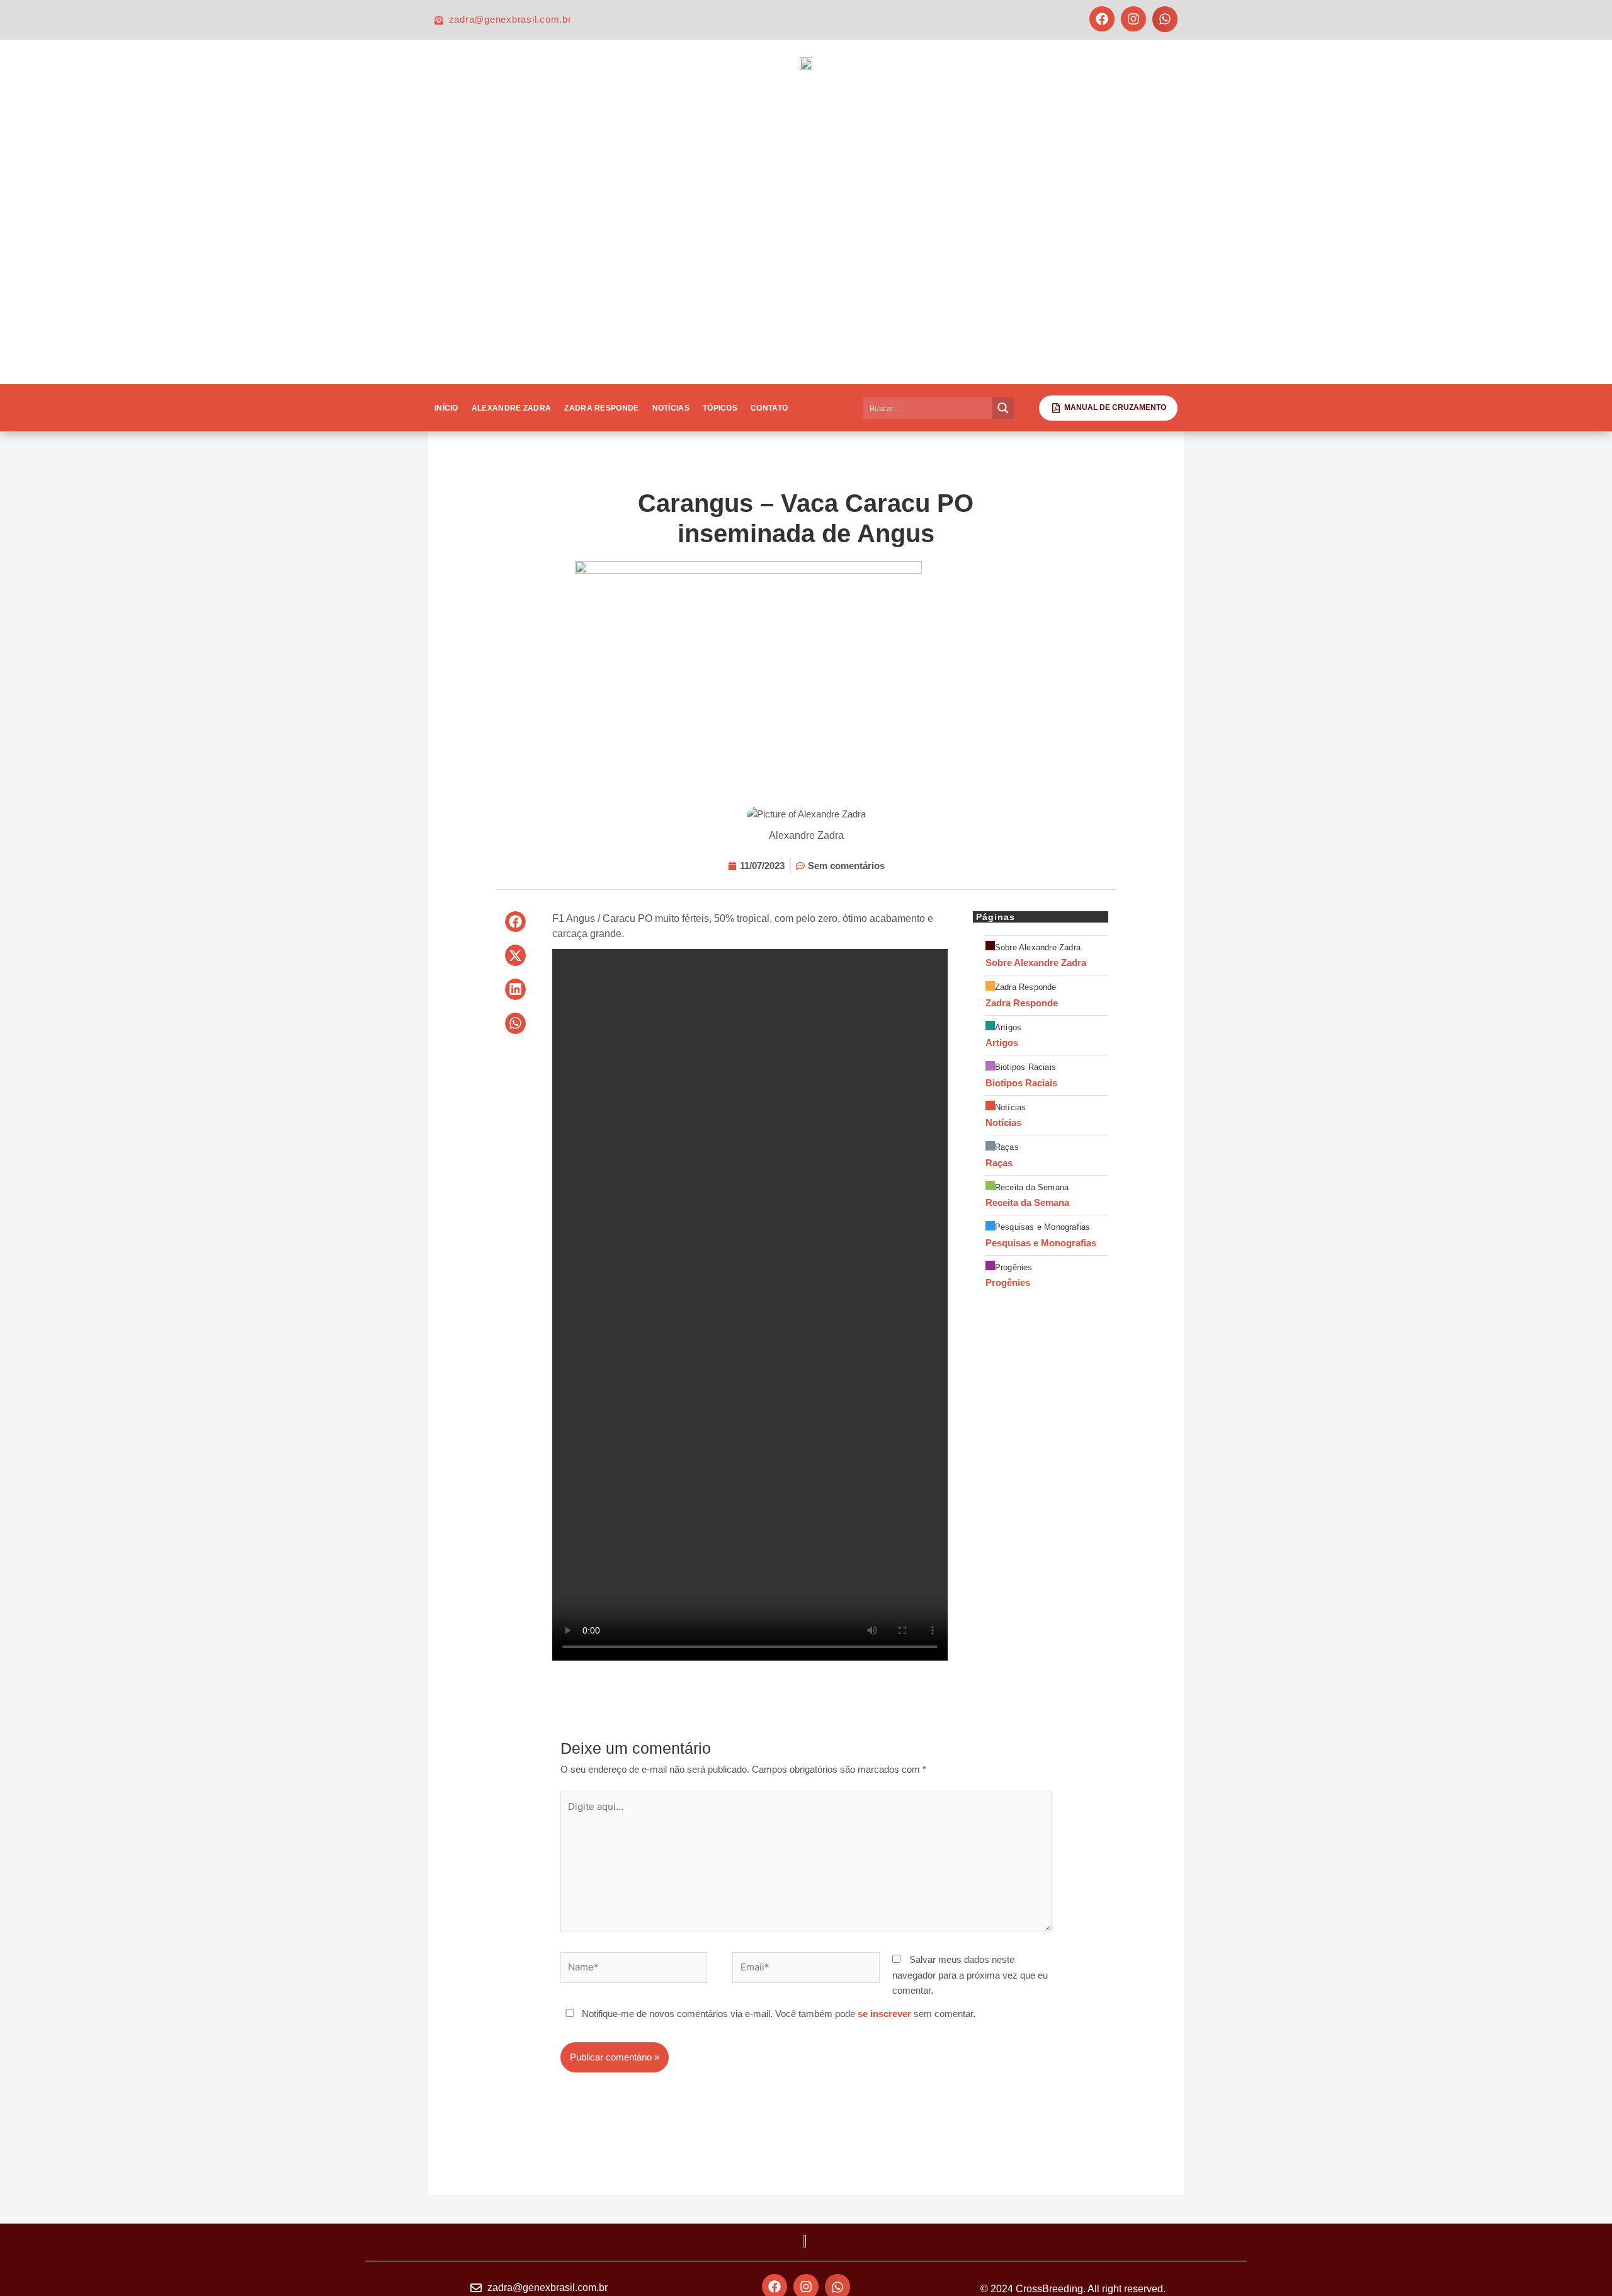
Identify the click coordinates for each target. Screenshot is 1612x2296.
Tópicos (720, 408)
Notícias (671, 408)
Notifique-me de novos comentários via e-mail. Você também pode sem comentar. (777, 2014)
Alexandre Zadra (512, 408)
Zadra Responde (601, 408)
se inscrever (884, 2014)
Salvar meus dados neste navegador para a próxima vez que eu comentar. (970, 1975)
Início (446, 408)
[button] (1165, 19)
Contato (769, 408)
